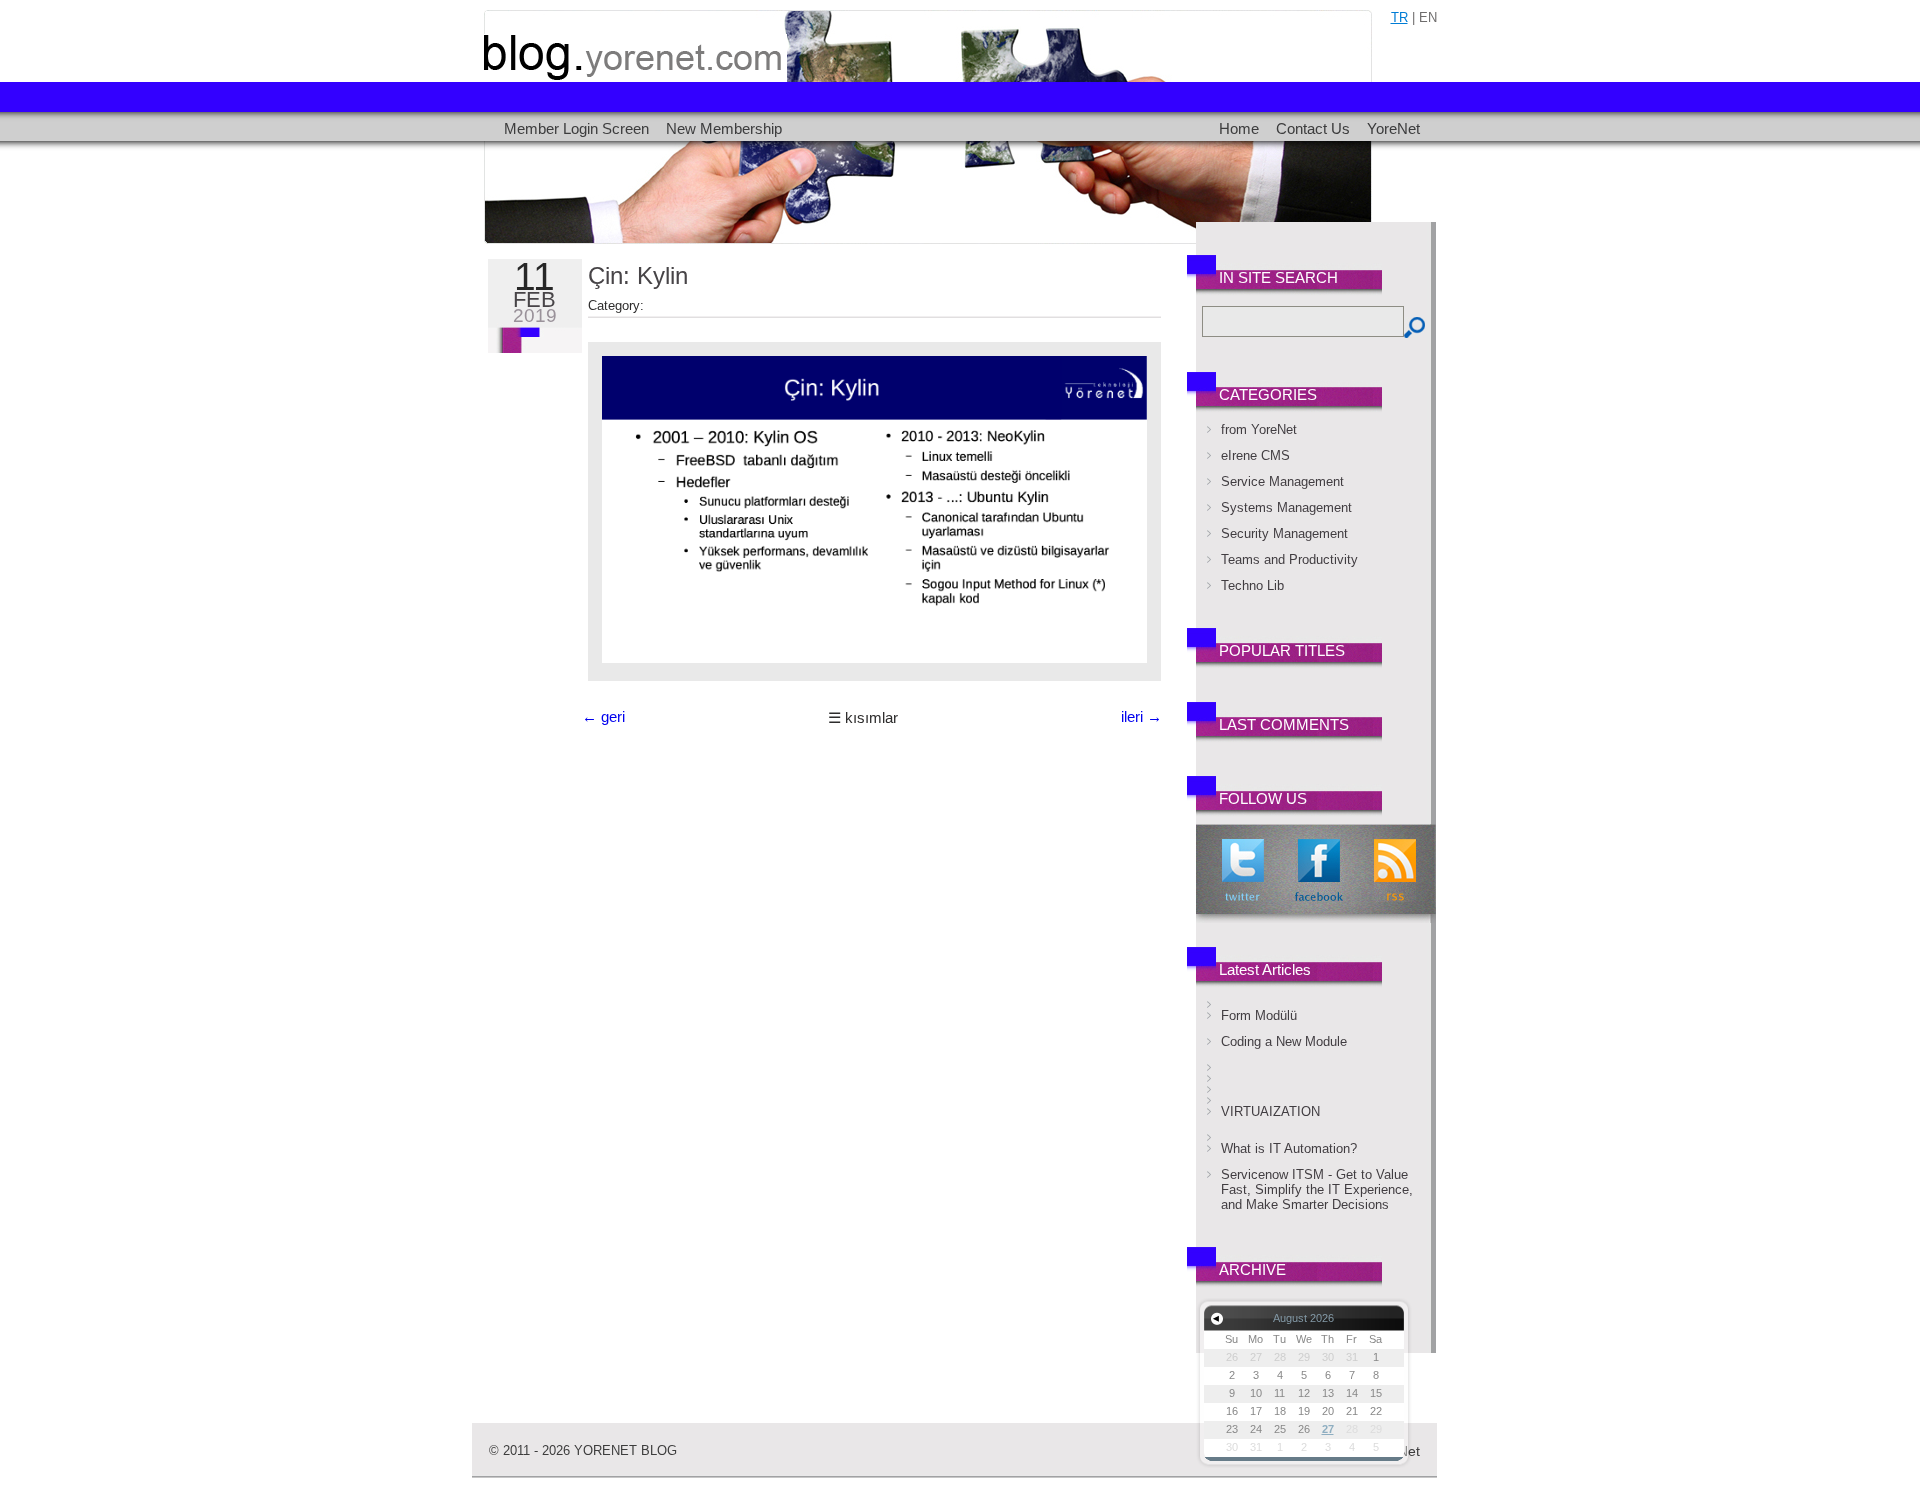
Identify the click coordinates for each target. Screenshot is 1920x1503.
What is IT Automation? (1289, 1148)
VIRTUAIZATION (1270, 1111)
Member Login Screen (576, 129)
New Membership (724, 129)
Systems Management (1286, 507)
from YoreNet (1259, 429)
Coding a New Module (1284, 1041)
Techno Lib (1252, 585)
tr (1399, 17)
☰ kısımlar (863, 718)
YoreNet (1393, 129)
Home (1239, 129)
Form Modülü (1259, 1015)
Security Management (1284, 533)
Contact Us (1313, 129)
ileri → (1141, 717)
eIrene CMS (1255, 455)
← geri (603, 717)
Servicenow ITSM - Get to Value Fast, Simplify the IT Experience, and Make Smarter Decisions (1317, 1189)
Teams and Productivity (1289, 559)
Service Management (1282, 481)
